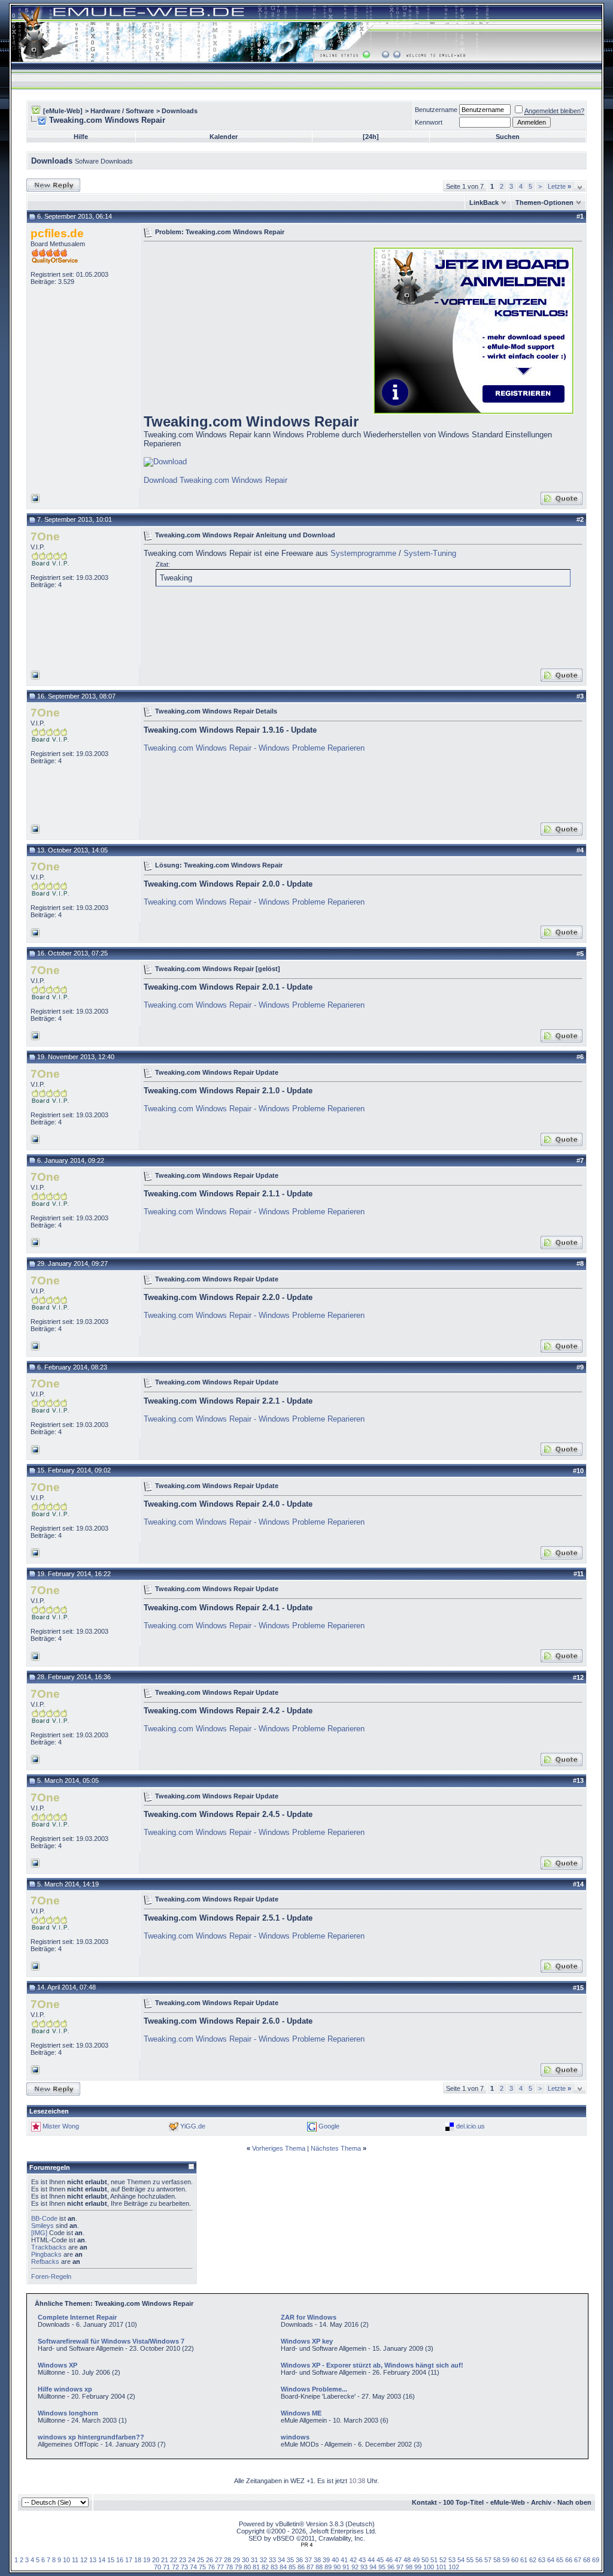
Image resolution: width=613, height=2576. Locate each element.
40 (335, 2560)
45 (380, 2560)
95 (382, 2567)
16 (120, 2560)
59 (506, 2560)
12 (84, 2560)
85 (292, 2567)
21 (165, 2560)
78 (229, 2567)
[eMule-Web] (63, 111)
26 (210, 2560)
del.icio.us (471, 2126)
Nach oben (574, 2502)
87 (310, 2567)
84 (283, 2567)
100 (429, 2567)
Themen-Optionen (544, 202)
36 (299, 2560)
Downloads (180, 111)
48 (407, 2560)
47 (398, 2560)
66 (569, 2560)
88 (319, 2567)
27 (219, 2560)
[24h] (371, 137)
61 (524, 2560)
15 (111, 2560)
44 (371, 2560)
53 (452, 2560)
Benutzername (436, 110)
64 (551, 2560)
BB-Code (44, 2218)
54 (461, 2560)
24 (192, 2560)
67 (578, 2560)
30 (245, 2560)
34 (281, 2560)
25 (201, 2560)
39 (326, 2560)
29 (236, 2560)
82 (265, 2567)
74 (193, 2567)
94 (373, 2567)
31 (254, 2560)
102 (454, 2567)
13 (93, 2560)
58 (497, 2560)
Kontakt (424, 2502)
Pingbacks (46, 2254)
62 (533, 2560)
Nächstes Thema (336, 2148)
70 (157, 2567)
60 (515, 2560)
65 (560, 2560)
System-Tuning (430, 553)
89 (328, 2567)
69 (596, 2560)
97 (400, 2567)
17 (129, 2560)
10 (66, 2560)
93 (364, 2567)
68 (587, 2560)
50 (425, 2560)
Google (329, 2126)
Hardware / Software (122, 111)
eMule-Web (508, 2502)
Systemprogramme (363, 553)
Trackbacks (49, 2247)
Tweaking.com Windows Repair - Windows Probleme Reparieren (254, 748)
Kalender (224, 137)
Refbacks (45, 2261)
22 (174, 2560)
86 (301, 2567)
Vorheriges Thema (279, 2148)
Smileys (43, 2226)
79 (238, 2567)
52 (443, 2560)
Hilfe (81, 137)
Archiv (541, 2502)
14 (102, 2560)
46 (389, 2560)
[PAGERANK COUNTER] (306, 2545)
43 (362, 2560)
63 (542, 2560)
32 (263, 2560)
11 (75, 2560)
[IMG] (39, 2233)
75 (202, 2567)
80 (247, 2567)
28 (227, 2560)
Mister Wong (61, 2126)
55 (470, 2560)
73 (184, 2567)
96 (391, 2567)
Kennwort (429, 122)
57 (488, 2560)
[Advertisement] (244, 329)
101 (441, 2567)
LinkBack (484, 202)
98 (409, 2567)
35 (290, 2560)
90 (337, 2567)
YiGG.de (193, 2126)
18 (138, 2560)
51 (434, 2560)
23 (183, 2560)
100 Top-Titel (463, 2502)
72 (175, 2567)
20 (156, 2560)
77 (220, 2567)
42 (353, 2560)
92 (355, 2567)
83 (274, 2567)
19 (147, 2560)
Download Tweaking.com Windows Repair (216, 480)
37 (308, 2560)
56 (479, 2560)
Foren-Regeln (51, 2276)
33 (272, 2560)
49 (416, 2560)
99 (418, 2567)
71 (166, 2567)
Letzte (559, 186)
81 (256, 2567)
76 (211, 2567)
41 (344, 2560)
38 (317, 2560)
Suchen (508, 137)
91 (346, 2567)
